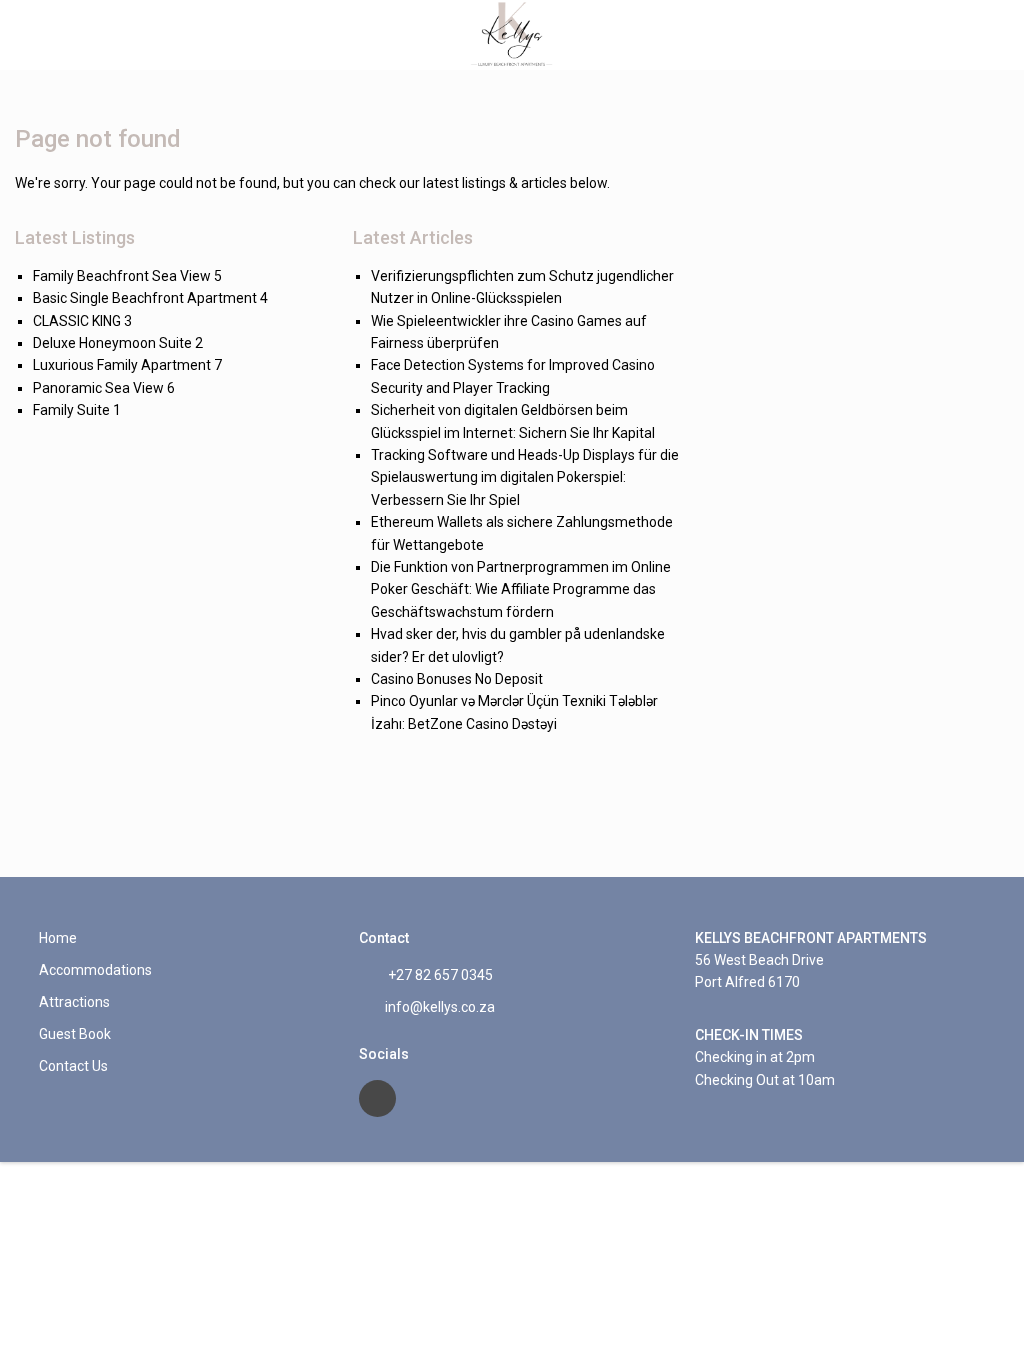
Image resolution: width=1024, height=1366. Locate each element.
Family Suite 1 (77, 410)
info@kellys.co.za (440, 1007)
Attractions (74, 1002)
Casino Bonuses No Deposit (457, 679)
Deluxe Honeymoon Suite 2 (118, 343)
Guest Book (75, 1034)
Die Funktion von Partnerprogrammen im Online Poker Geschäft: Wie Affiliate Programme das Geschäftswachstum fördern (521, 589)
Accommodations (95, 970)
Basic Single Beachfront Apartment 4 (150, 298)
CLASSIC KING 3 (82, 321)
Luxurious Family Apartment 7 (127, 365)
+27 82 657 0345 (439, 975)
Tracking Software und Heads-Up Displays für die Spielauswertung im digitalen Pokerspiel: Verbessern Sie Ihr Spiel (525, 477)
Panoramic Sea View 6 (104, 388)
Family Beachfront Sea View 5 (127, 276)
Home (58, 938)
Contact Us (73, 1066)
